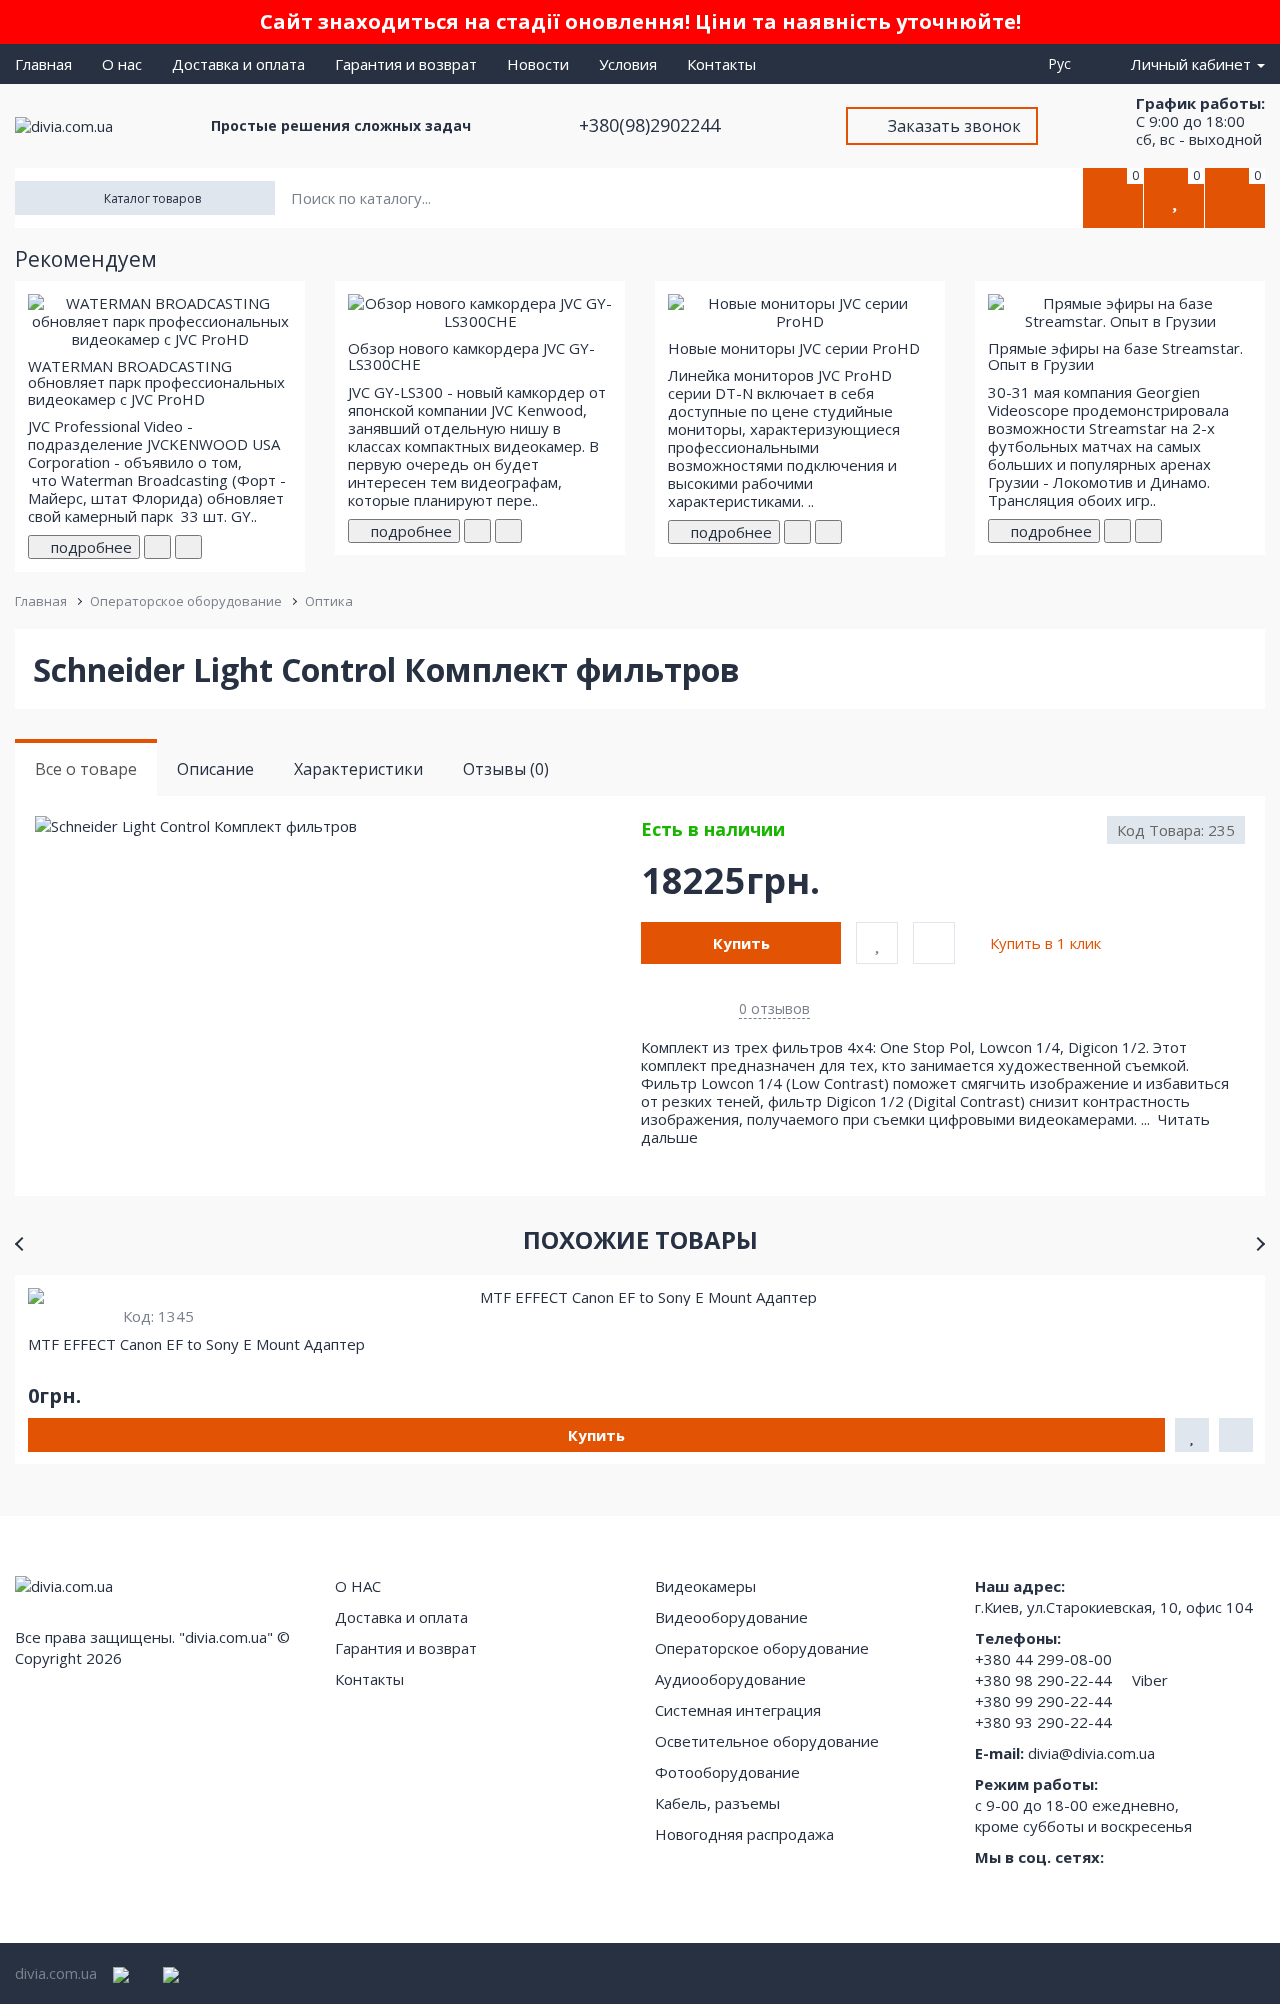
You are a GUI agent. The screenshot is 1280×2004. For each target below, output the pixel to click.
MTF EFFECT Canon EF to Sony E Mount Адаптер (196, 1344)
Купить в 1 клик (1045, 943)
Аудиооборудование (730, 1679)
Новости (538, 64)
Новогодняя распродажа (744, 1834)
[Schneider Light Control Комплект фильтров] (337, 826)
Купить (741, 943)
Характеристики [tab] (358, 769)
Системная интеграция (738, 1710)
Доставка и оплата (238, 64)
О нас (122, 64)
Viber (1150, 1680)
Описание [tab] (215, 769)
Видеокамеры (705, 1586)
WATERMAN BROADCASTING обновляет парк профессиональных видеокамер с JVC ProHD (156, 382)
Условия (628, 64)
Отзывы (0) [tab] (506, 769)
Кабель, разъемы (717, 1803)
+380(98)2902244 (652, 125)
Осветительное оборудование (767, 1741)
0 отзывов (774, 1008)
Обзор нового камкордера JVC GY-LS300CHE (471, 356)
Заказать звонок (954, 126)
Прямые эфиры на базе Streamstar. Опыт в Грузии (1115, 356)
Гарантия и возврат (406, 64)
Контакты (721, 64)
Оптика (329, 601)
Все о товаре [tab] (86, 769)
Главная (43, 64)
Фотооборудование (727, 1772)
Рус (1063, 63)
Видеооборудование (731, 1617)
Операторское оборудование (186, 601)
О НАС (358, 1586)
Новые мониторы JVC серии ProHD (794, 348)
